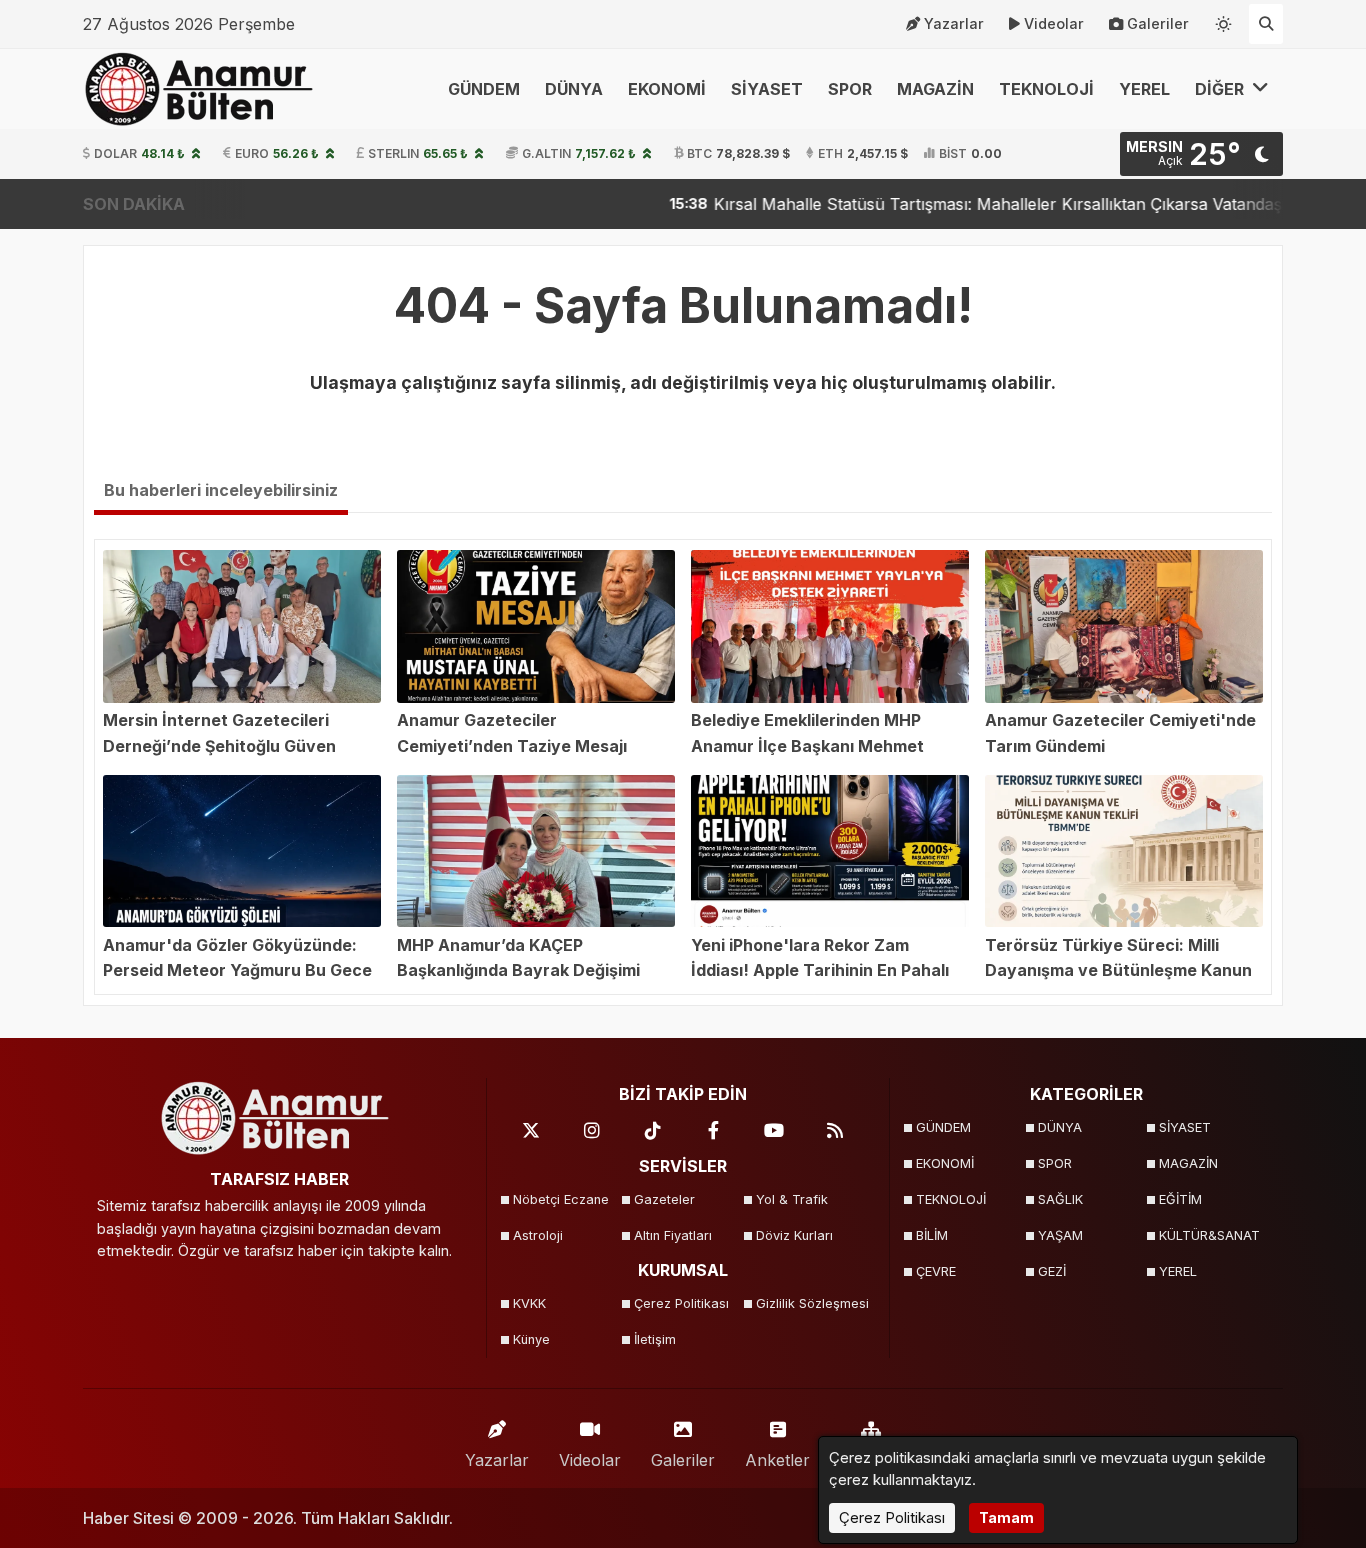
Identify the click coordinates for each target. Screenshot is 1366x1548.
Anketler (777, 1460)
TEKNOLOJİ (1046, 89)
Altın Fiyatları (673, 1235)
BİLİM (932, 1235)
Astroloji (538, 1235)
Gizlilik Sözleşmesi (810, 1303)
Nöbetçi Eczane (561, 1199)
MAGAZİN (935, 89)
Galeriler (1158, 23)
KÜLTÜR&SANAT (1209, 1235)
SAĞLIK (1060, 1199)
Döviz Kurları (794, 1235)
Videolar (1054, 23)
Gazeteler (664, 1199)
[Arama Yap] (1266, 24)
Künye (531, 1339)
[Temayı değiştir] (1224, 20)
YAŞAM (1060, 1235)
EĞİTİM (1180, 1199)
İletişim (655, 1339)
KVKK (529, 1303)
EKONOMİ (667, 89)
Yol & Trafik (792, 1199)
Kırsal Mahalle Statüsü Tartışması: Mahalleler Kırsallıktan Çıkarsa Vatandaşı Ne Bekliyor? (986, 204)
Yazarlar (954, 23)
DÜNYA (574, 89)
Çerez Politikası (681, 1303)
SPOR (850, 89)
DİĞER (1221, 89)
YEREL (1144, 89)
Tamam (1006, 1517)
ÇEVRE (936, 1271)
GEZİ (1052, 1271)
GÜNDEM (484, 89)
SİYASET (767, 89)
